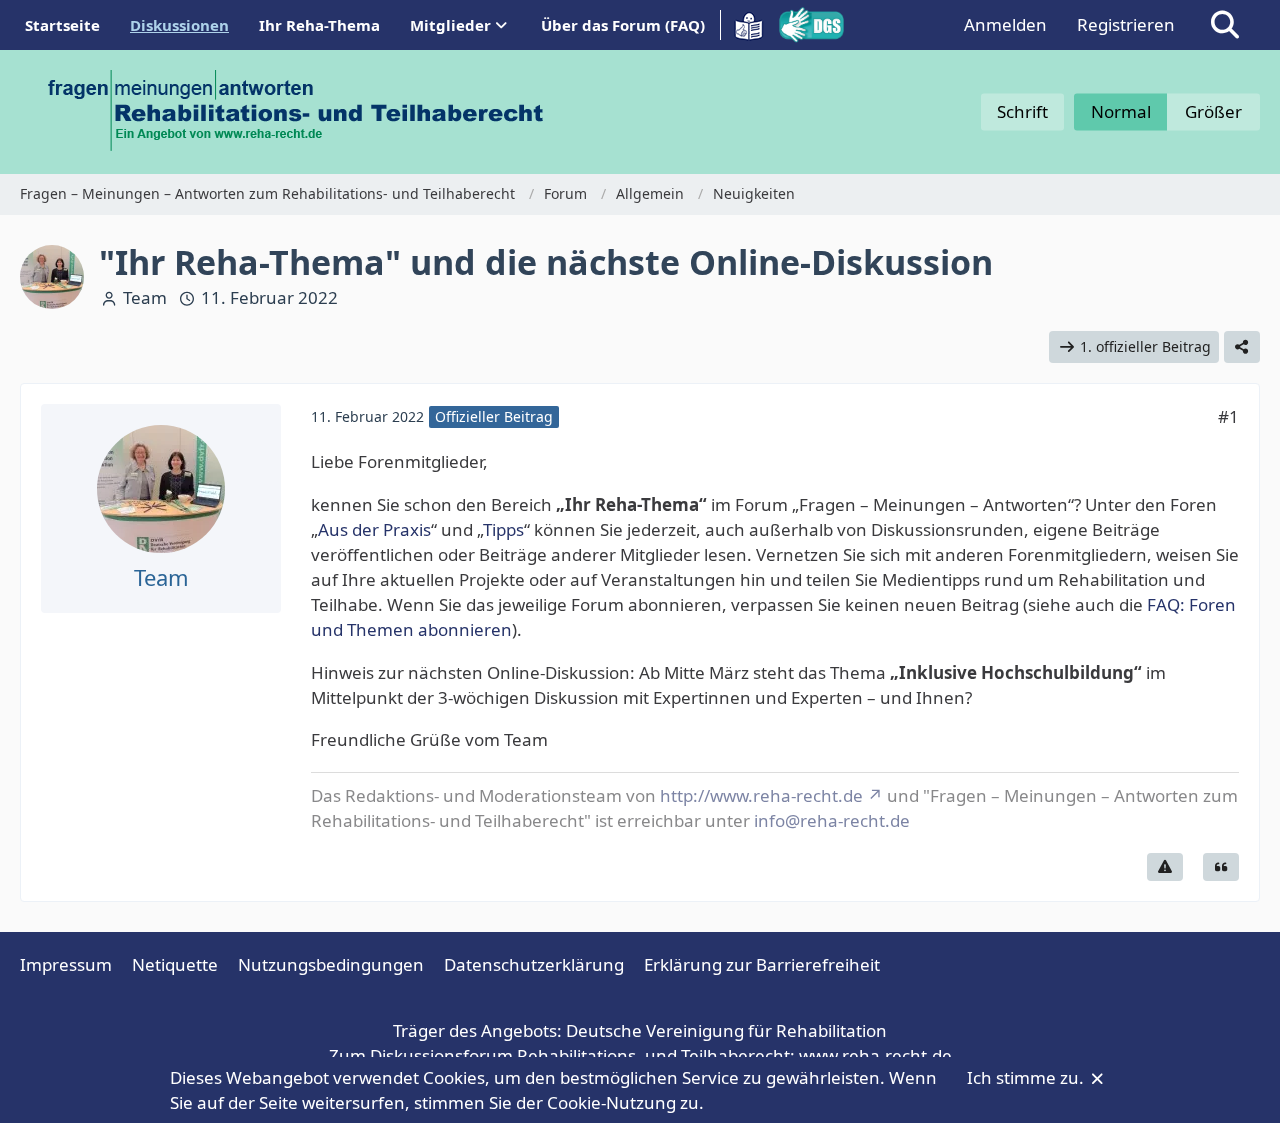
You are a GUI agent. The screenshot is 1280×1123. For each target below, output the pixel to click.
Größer (1213, 111)
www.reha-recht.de (875, 1055)
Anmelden (1005, 24)
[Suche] (1225, 25)
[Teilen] (1242, 347)
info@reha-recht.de (832, 820)
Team (145, 297)
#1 (1228, 416)
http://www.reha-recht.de (761, 795)
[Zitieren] (1221, 867)
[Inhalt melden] (1165, 867)
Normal (1121, 111)
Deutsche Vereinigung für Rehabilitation (726, 1030)
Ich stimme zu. (1027, 1077)
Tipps (503, 529)
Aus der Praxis (374, 529)
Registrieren (1126, 24)
